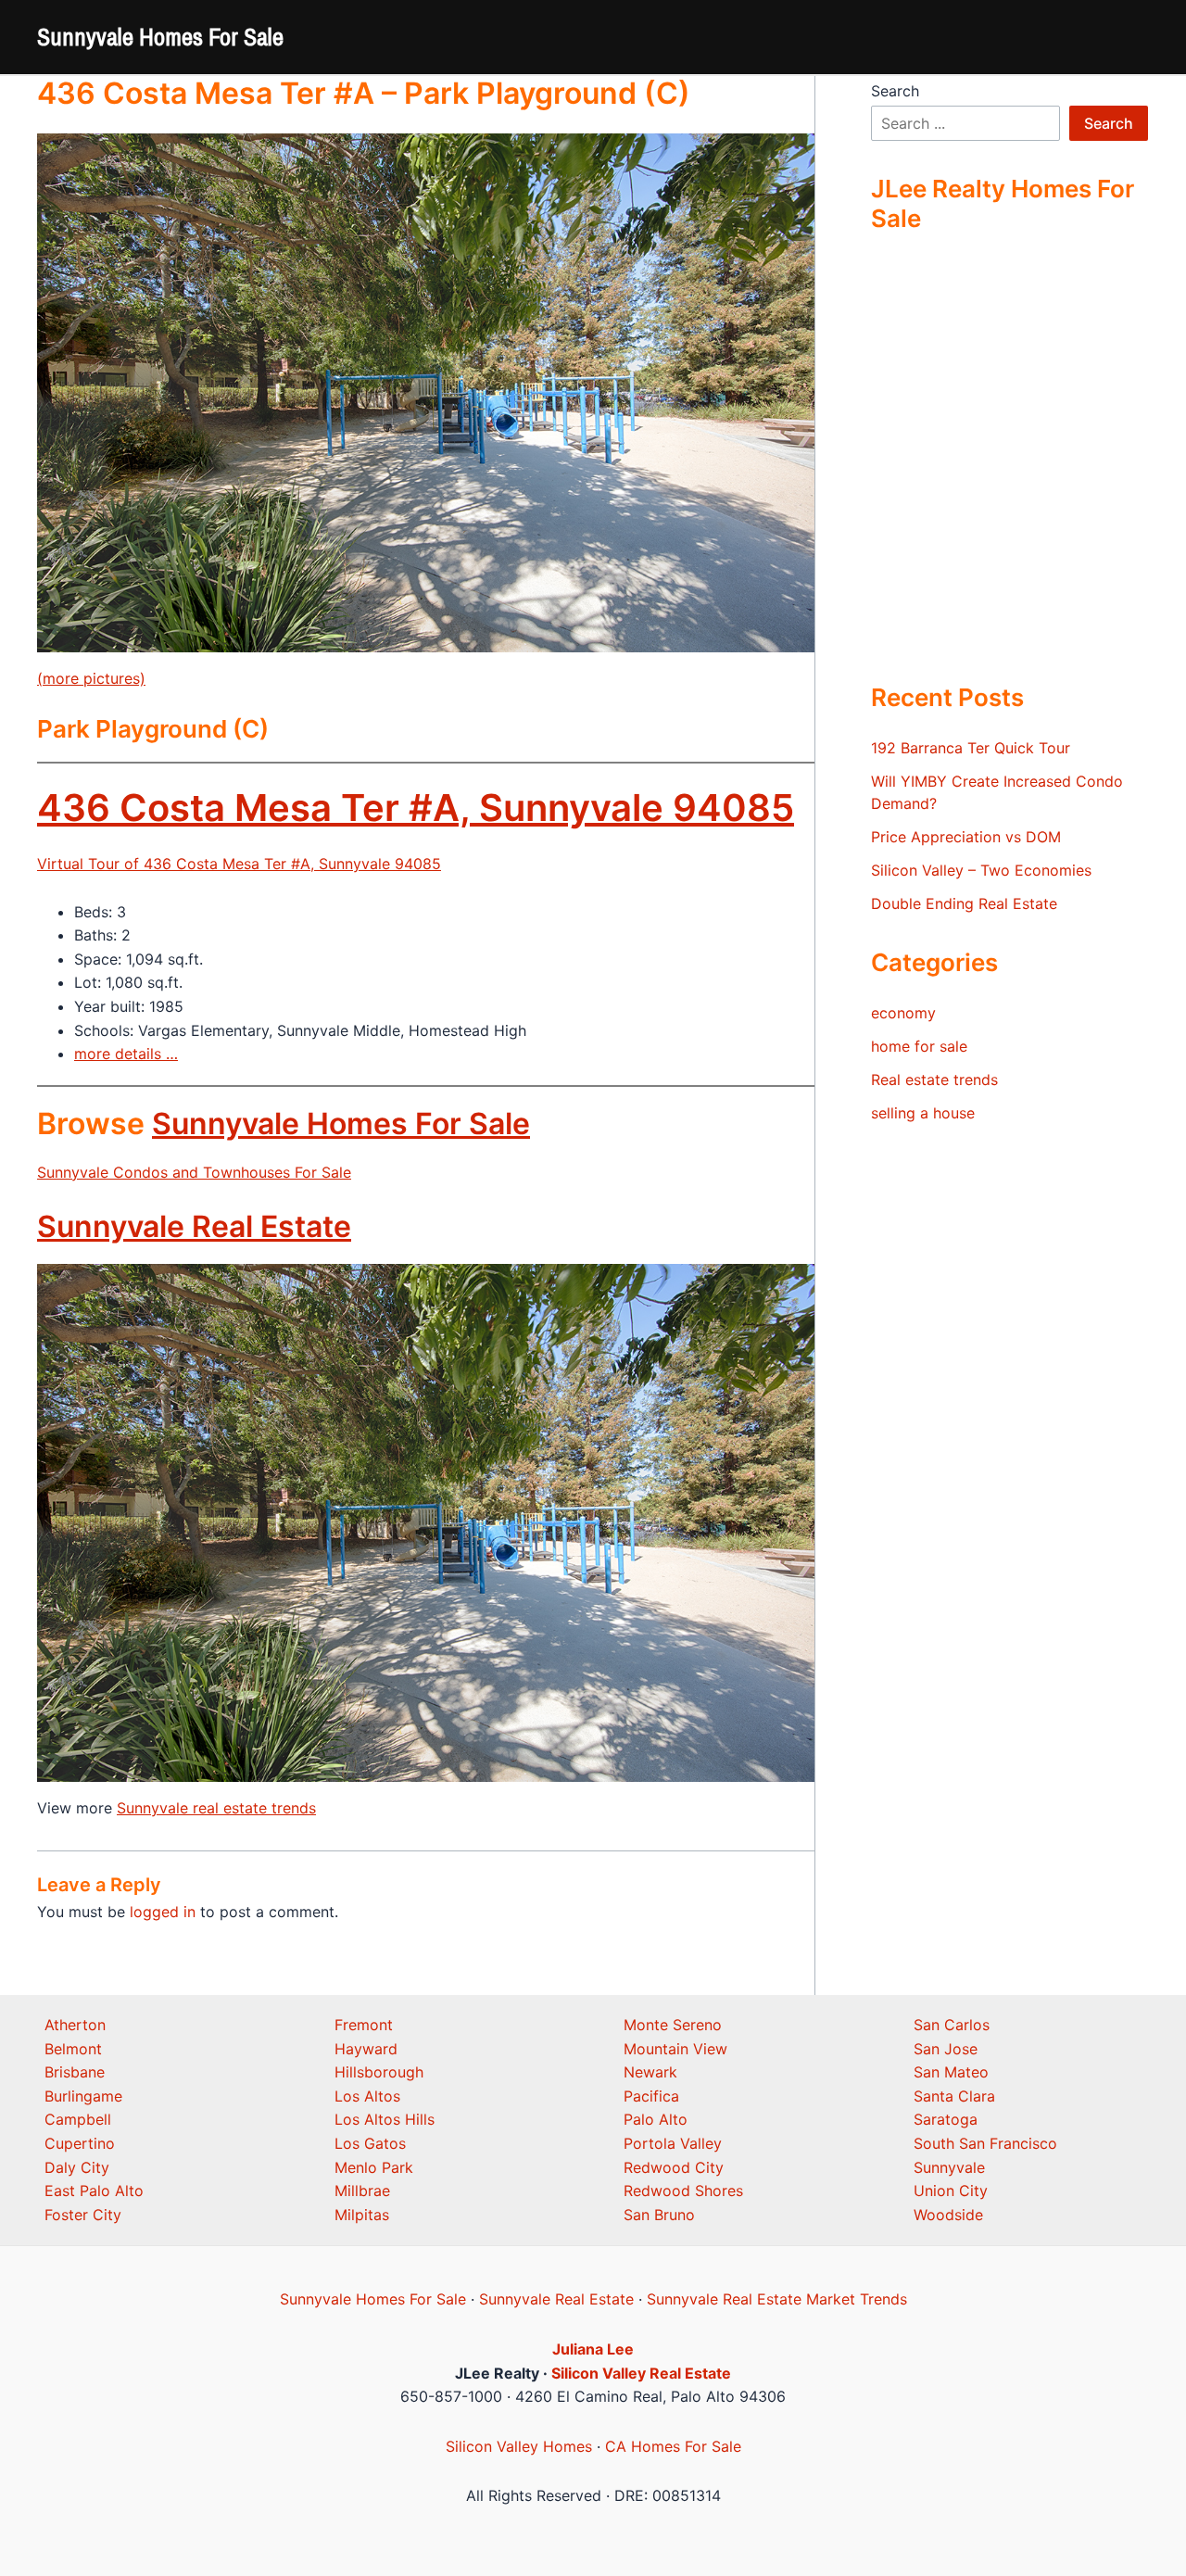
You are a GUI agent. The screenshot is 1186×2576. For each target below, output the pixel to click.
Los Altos (367, 2096)
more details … (126, 1054)
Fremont (364, 2025)
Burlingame (83, 2096)
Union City (951, 2191)
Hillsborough (379, 2072)
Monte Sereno (673, 2025)
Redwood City (674, 2167)
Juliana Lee (593, 2349)
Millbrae (362, 2191)
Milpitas (362, 2215)
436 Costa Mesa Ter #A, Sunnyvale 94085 (416, 808)
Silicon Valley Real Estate (641, 2373)
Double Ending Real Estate (964, 903)
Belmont (73, 2049)
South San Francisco (985, 2143)
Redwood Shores (683, 2191)
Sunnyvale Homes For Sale (160, 37)
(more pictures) (91, 678)
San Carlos (952, 2025)
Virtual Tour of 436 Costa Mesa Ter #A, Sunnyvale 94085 (239, 864)
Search (895, 91)
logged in (163, 1912)
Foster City (83, 2215)
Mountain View (675, 2049)
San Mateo (951, 2072)
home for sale (919, 1046)
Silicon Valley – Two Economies (981, 870)
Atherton (75, 2025)
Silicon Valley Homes (519, 2446)
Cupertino (80, 2143)
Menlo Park (374, 2167)
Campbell (78, 2119)
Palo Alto (656, 2119)
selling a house (923, 1113)
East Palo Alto (94, 2191)
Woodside (948, 2215)
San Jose (946, 2049)
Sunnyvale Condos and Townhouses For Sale (194, 1172)
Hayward (366, 2049)
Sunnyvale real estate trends (216, 1808)
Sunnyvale (949, 2167)
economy (903, 1013)
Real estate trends (934, 1080)
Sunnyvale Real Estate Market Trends (777, 2299)
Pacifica (651, 2096)
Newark (650, 2072)
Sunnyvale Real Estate (194, 1226)
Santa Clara (954, 2096)
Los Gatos (370, 2143)
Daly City (77, 2167)
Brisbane (75, 2072)
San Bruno (659, 2215)
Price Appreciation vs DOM (966, 837)
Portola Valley (673, 2143)
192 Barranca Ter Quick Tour (971, 748)
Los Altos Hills (385, 2119)
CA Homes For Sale (673, 2446)
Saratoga (946, 2119)
